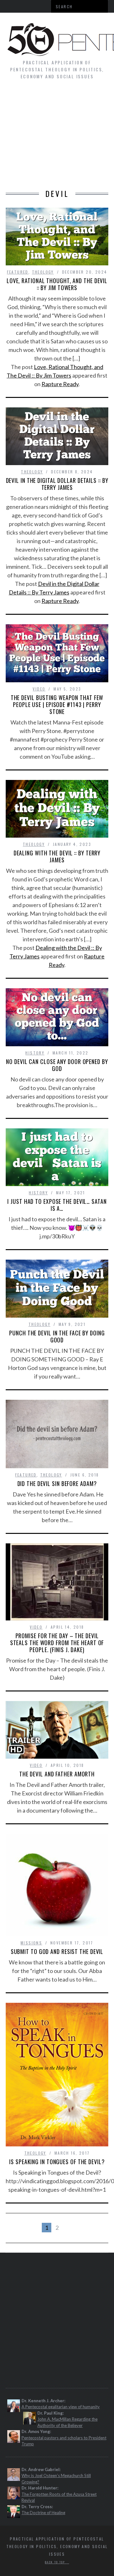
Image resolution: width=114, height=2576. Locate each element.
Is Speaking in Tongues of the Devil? (57, 2162)
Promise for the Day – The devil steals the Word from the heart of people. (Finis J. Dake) (57, 1643)
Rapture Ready (60, 384)
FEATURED (18, 272)
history (35, 1053)
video (39, 689)
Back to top (56, 2562)
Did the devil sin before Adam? (57, 1483)
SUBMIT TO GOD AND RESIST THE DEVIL (57, 1951)
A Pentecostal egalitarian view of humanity (61, 2407)
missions (31, 1943)
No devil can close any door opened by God (57, 1065)
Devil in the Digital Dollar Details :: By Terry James (57, 484)
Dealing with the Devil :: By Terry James (57, 856)
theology (43, 272)
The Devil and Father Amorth (57, 1774)
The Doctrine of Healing (43, 2513)
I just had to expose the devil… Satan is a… (57, 1205)
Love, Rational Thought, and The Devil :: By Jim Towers (57, 284)
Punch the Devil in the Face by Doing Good (57, 1336)
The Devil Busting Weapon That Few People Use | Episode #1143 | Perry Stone (57, 704)
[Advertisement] (57, 138)
